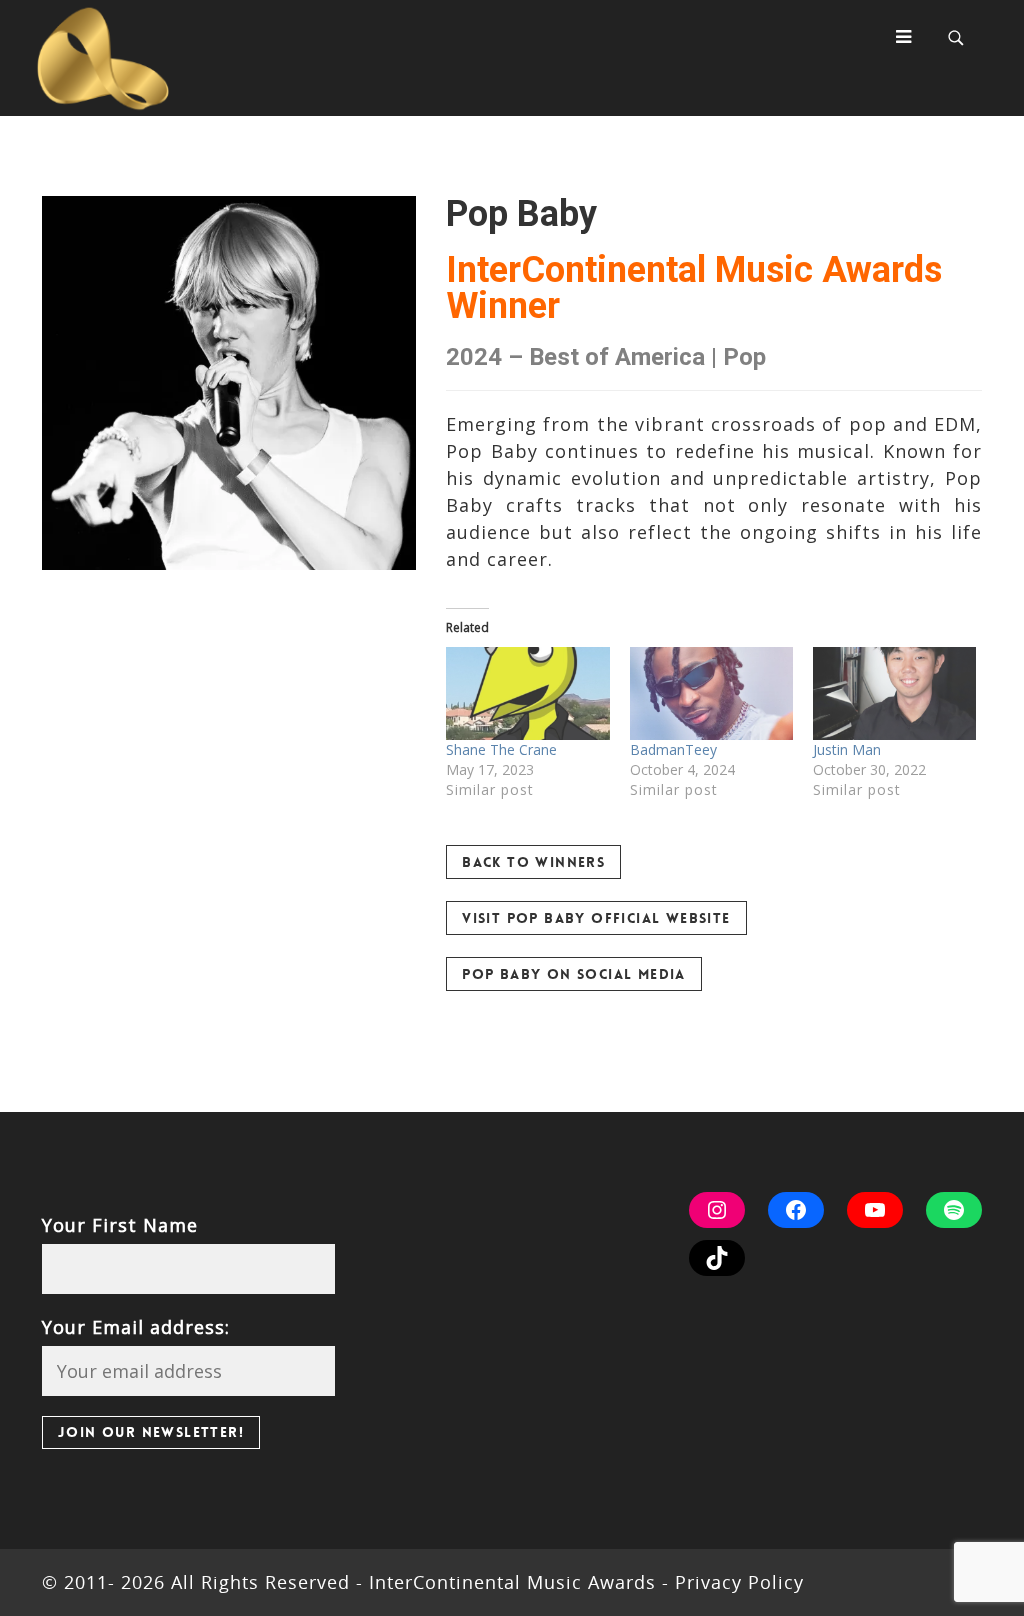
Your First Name (120, 1225)
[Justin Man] (894, 693)
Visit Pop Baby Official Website (596, 918)
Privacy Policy (736, 1582)
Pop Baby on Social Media (574, 974)
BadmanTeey (673, 749)
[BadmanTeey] (711, 693)
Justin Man (847, 749)
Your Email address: (136, 1327)
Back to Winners (533, 862)
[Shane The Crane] (527, 693)
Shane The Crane (501, 749)
